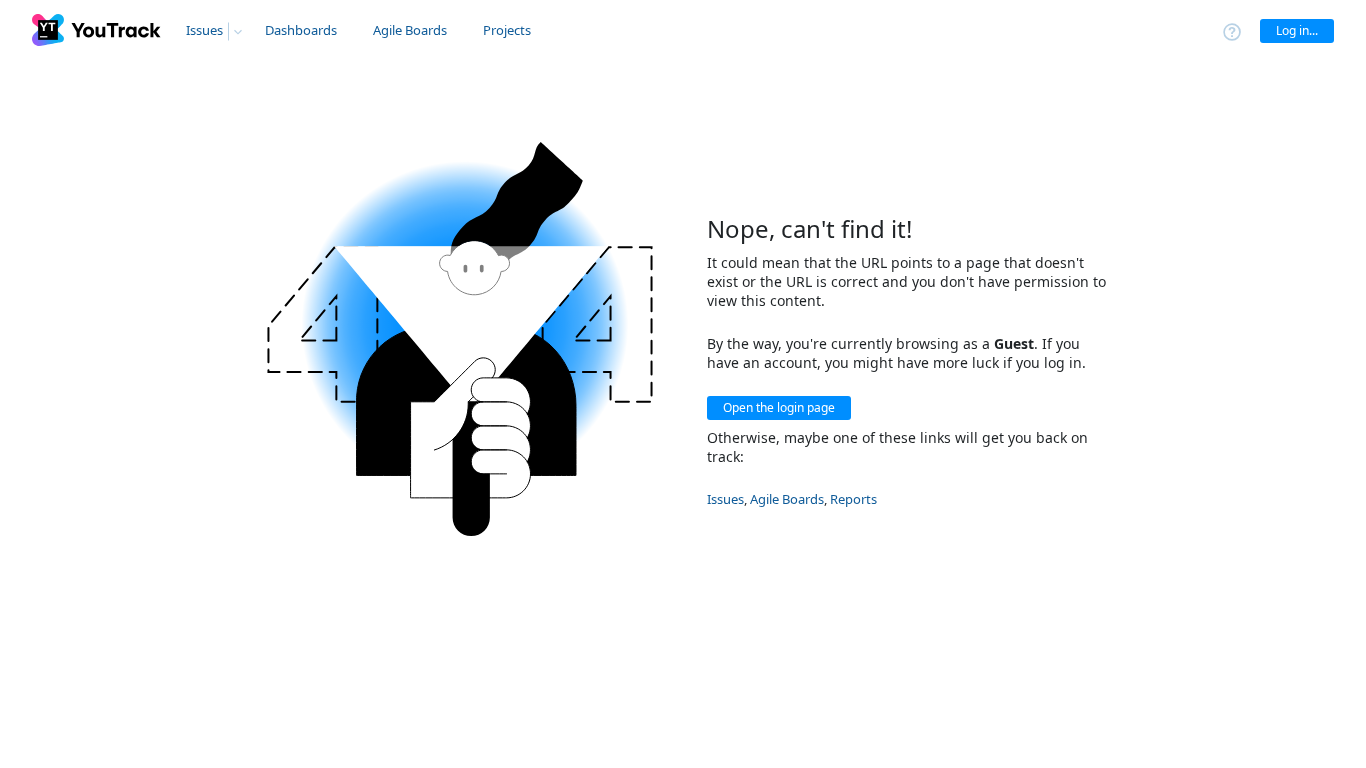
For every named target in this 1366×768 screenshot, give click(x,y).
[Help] (1232, 30)
